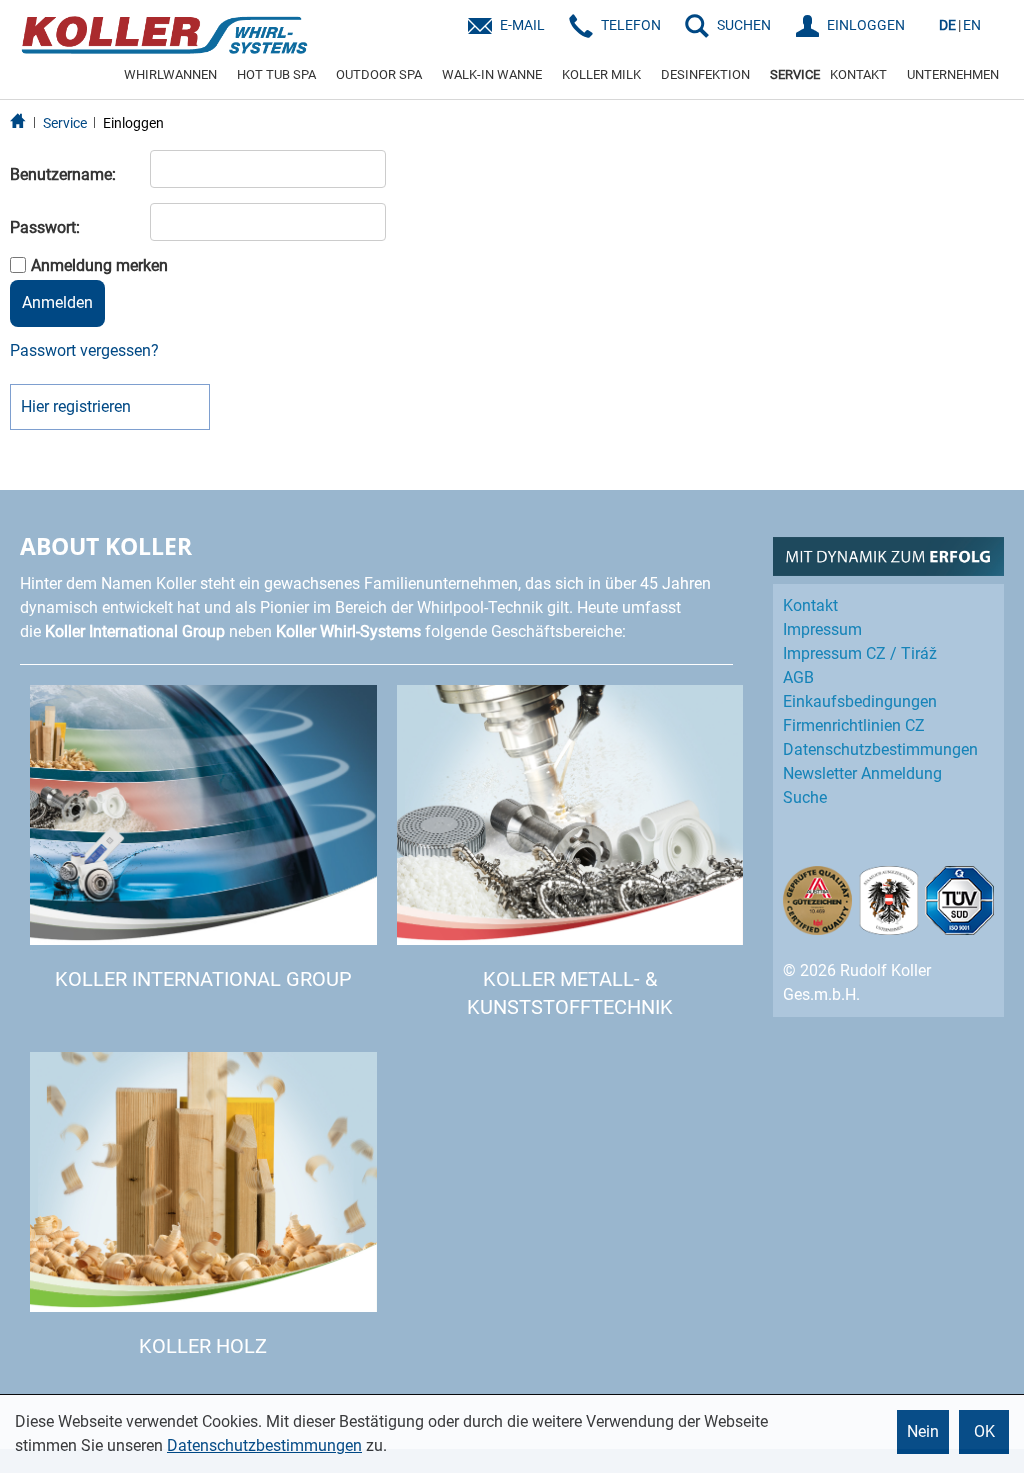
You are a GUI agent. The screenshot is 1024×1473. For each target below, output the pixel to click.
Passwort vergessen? (84, 350)
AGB (798, 677)
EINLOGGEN (866, 25)
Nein (923, 1431)
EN (972, 25)
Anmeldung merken (99, 265)
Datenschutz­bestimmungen (880, 749)
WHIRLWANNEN (170, 74)
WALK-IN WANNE (492, 74)
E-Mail (522, 25)
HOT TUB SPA (276, 74)
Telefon (631, 25)
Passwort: (45, 227)
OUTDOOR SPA (379, 74)
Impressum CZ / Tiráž (860, 653)
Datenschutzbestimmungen (264, 1445)
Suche (805, 797)
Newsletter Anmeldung (862, 773)
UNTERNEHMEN (953, 74)
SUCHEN (744, 25)
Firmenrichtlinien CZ (854, 725)
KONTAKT (858, 74)
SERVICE (795, 74)
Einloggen (133, 123)
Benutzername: (63, 174)
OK (984, 1431)
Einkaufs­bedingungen (860, 701)
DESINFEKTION (705, 74)
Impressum (822, 629)
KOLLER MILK (601, 74)
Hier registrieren (76, 406)
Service (65, 123)
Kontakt (810, 605)
